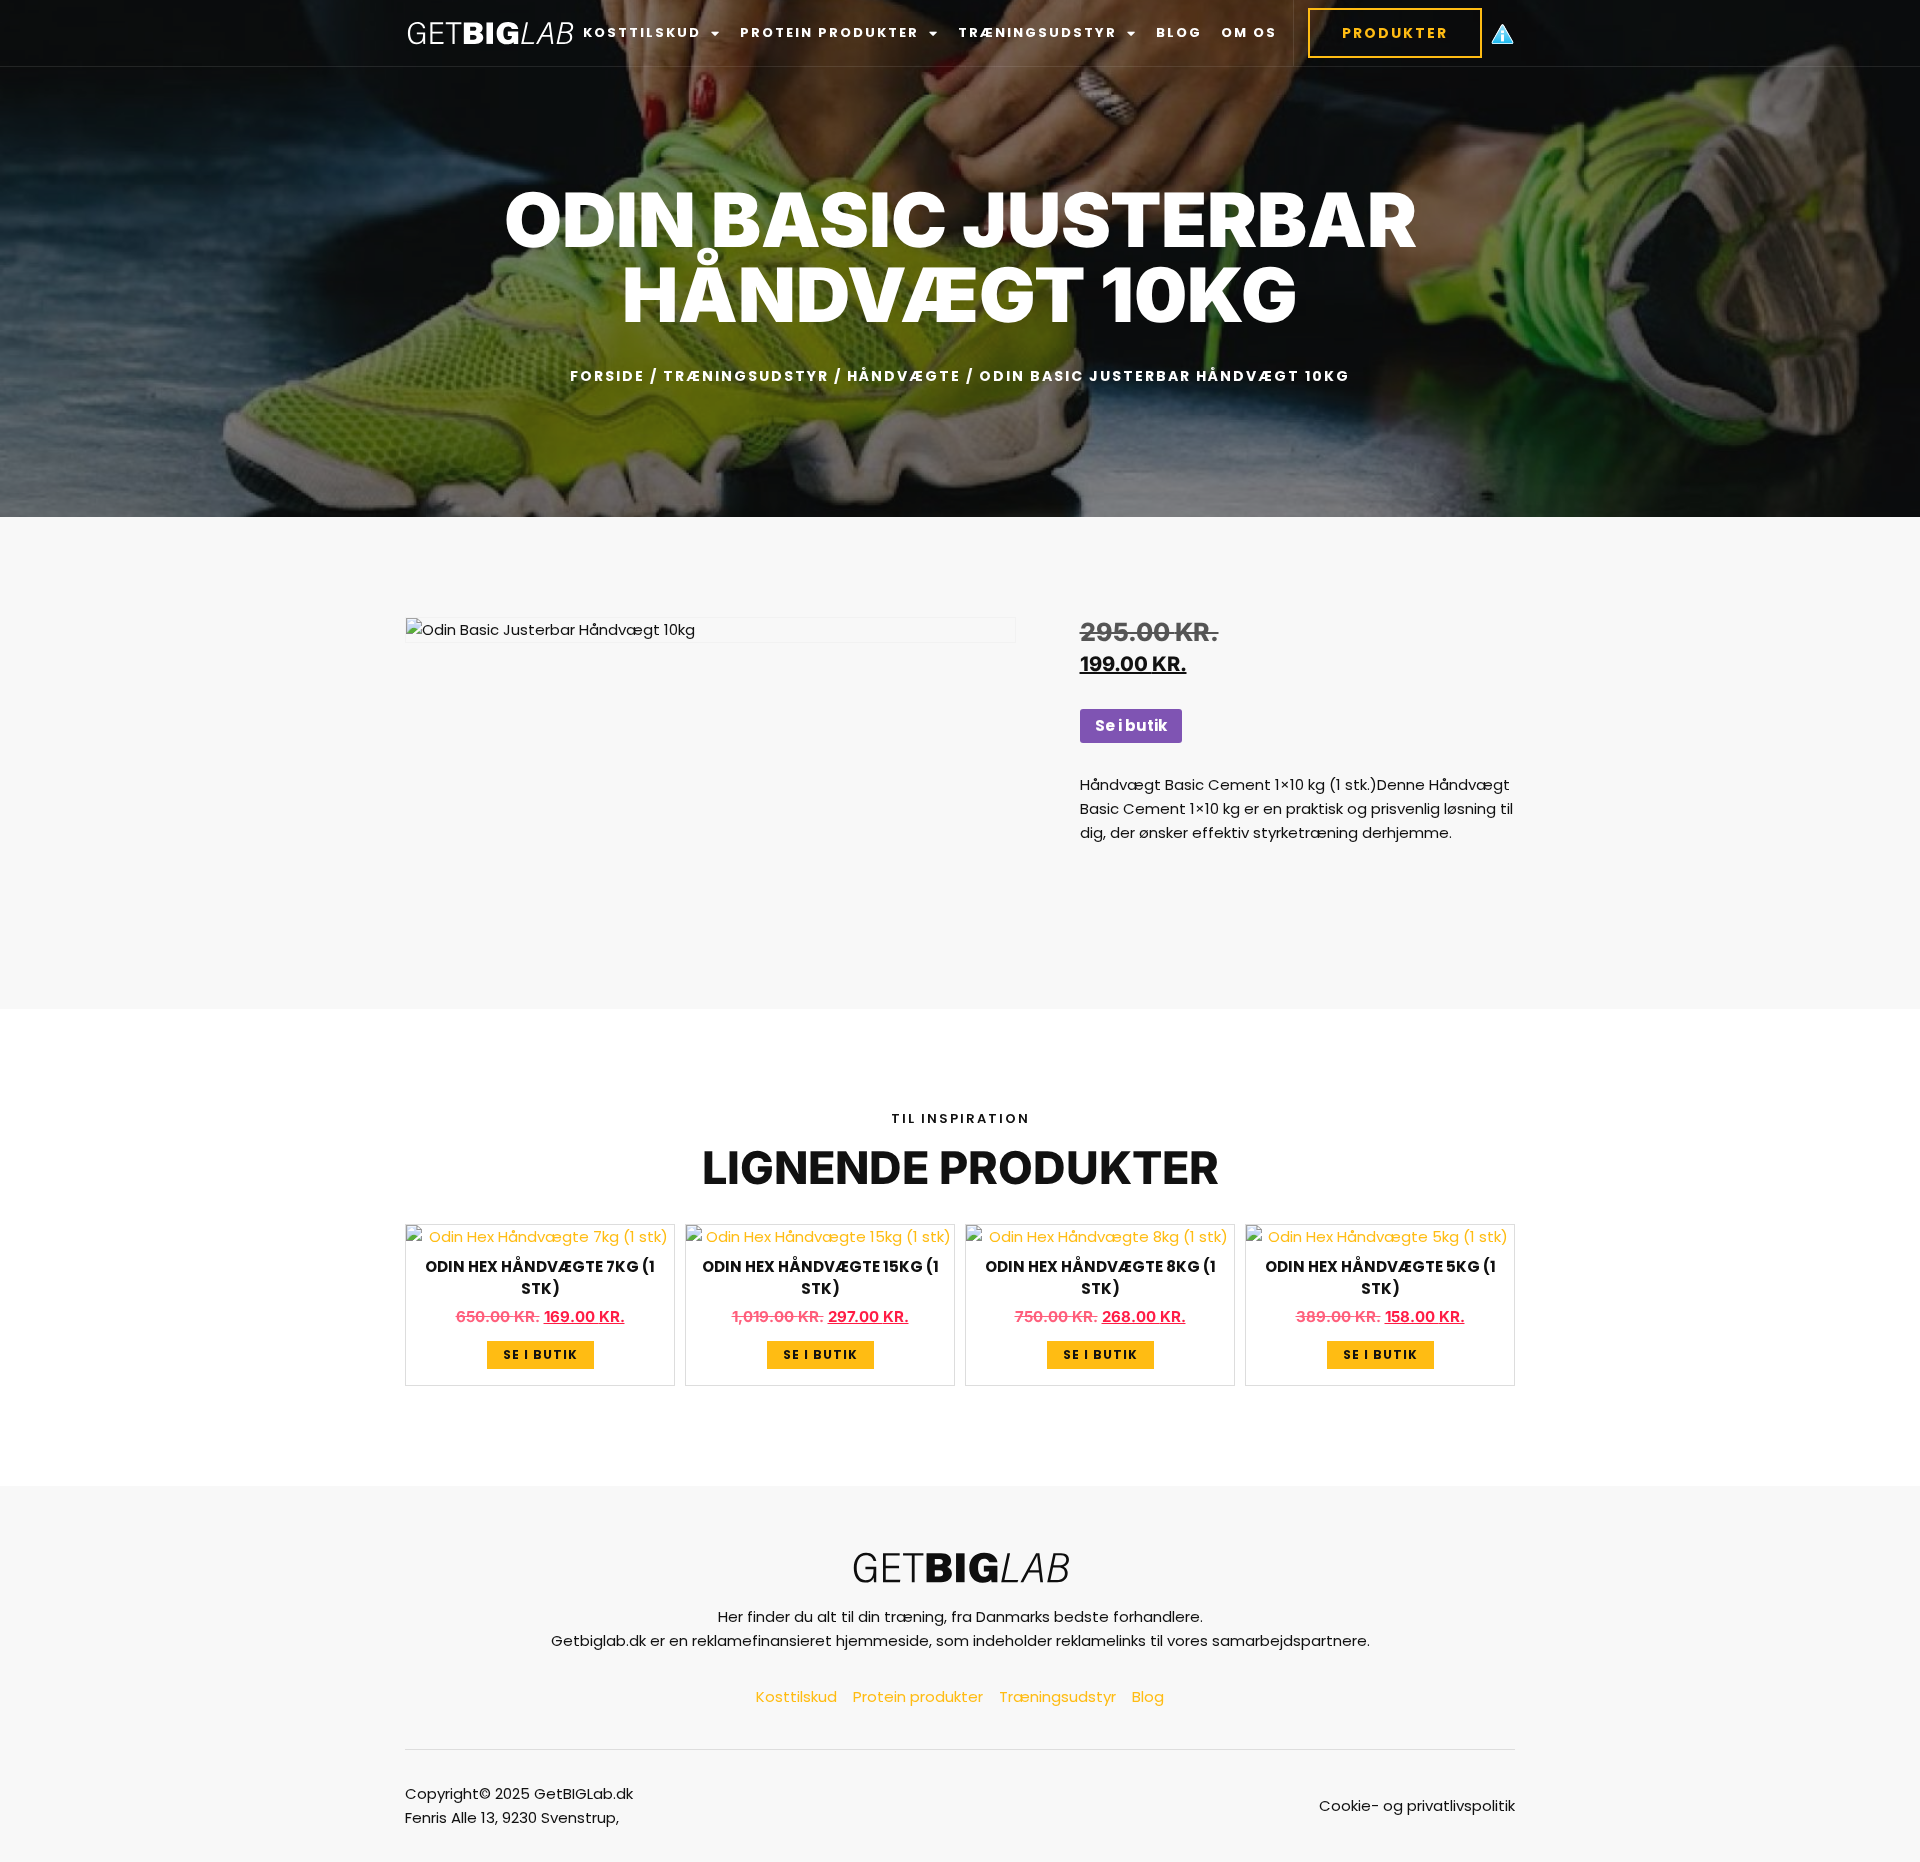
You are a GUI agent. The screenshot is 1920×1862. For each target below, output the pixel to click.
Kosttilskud (642, 32)
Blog (1179, 32)
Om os (1249, 32)
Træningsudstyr (1037, 32)
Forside (607, 376)
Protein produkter (829, 32)
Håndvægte (904, 376)
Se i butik (1131, 725)
